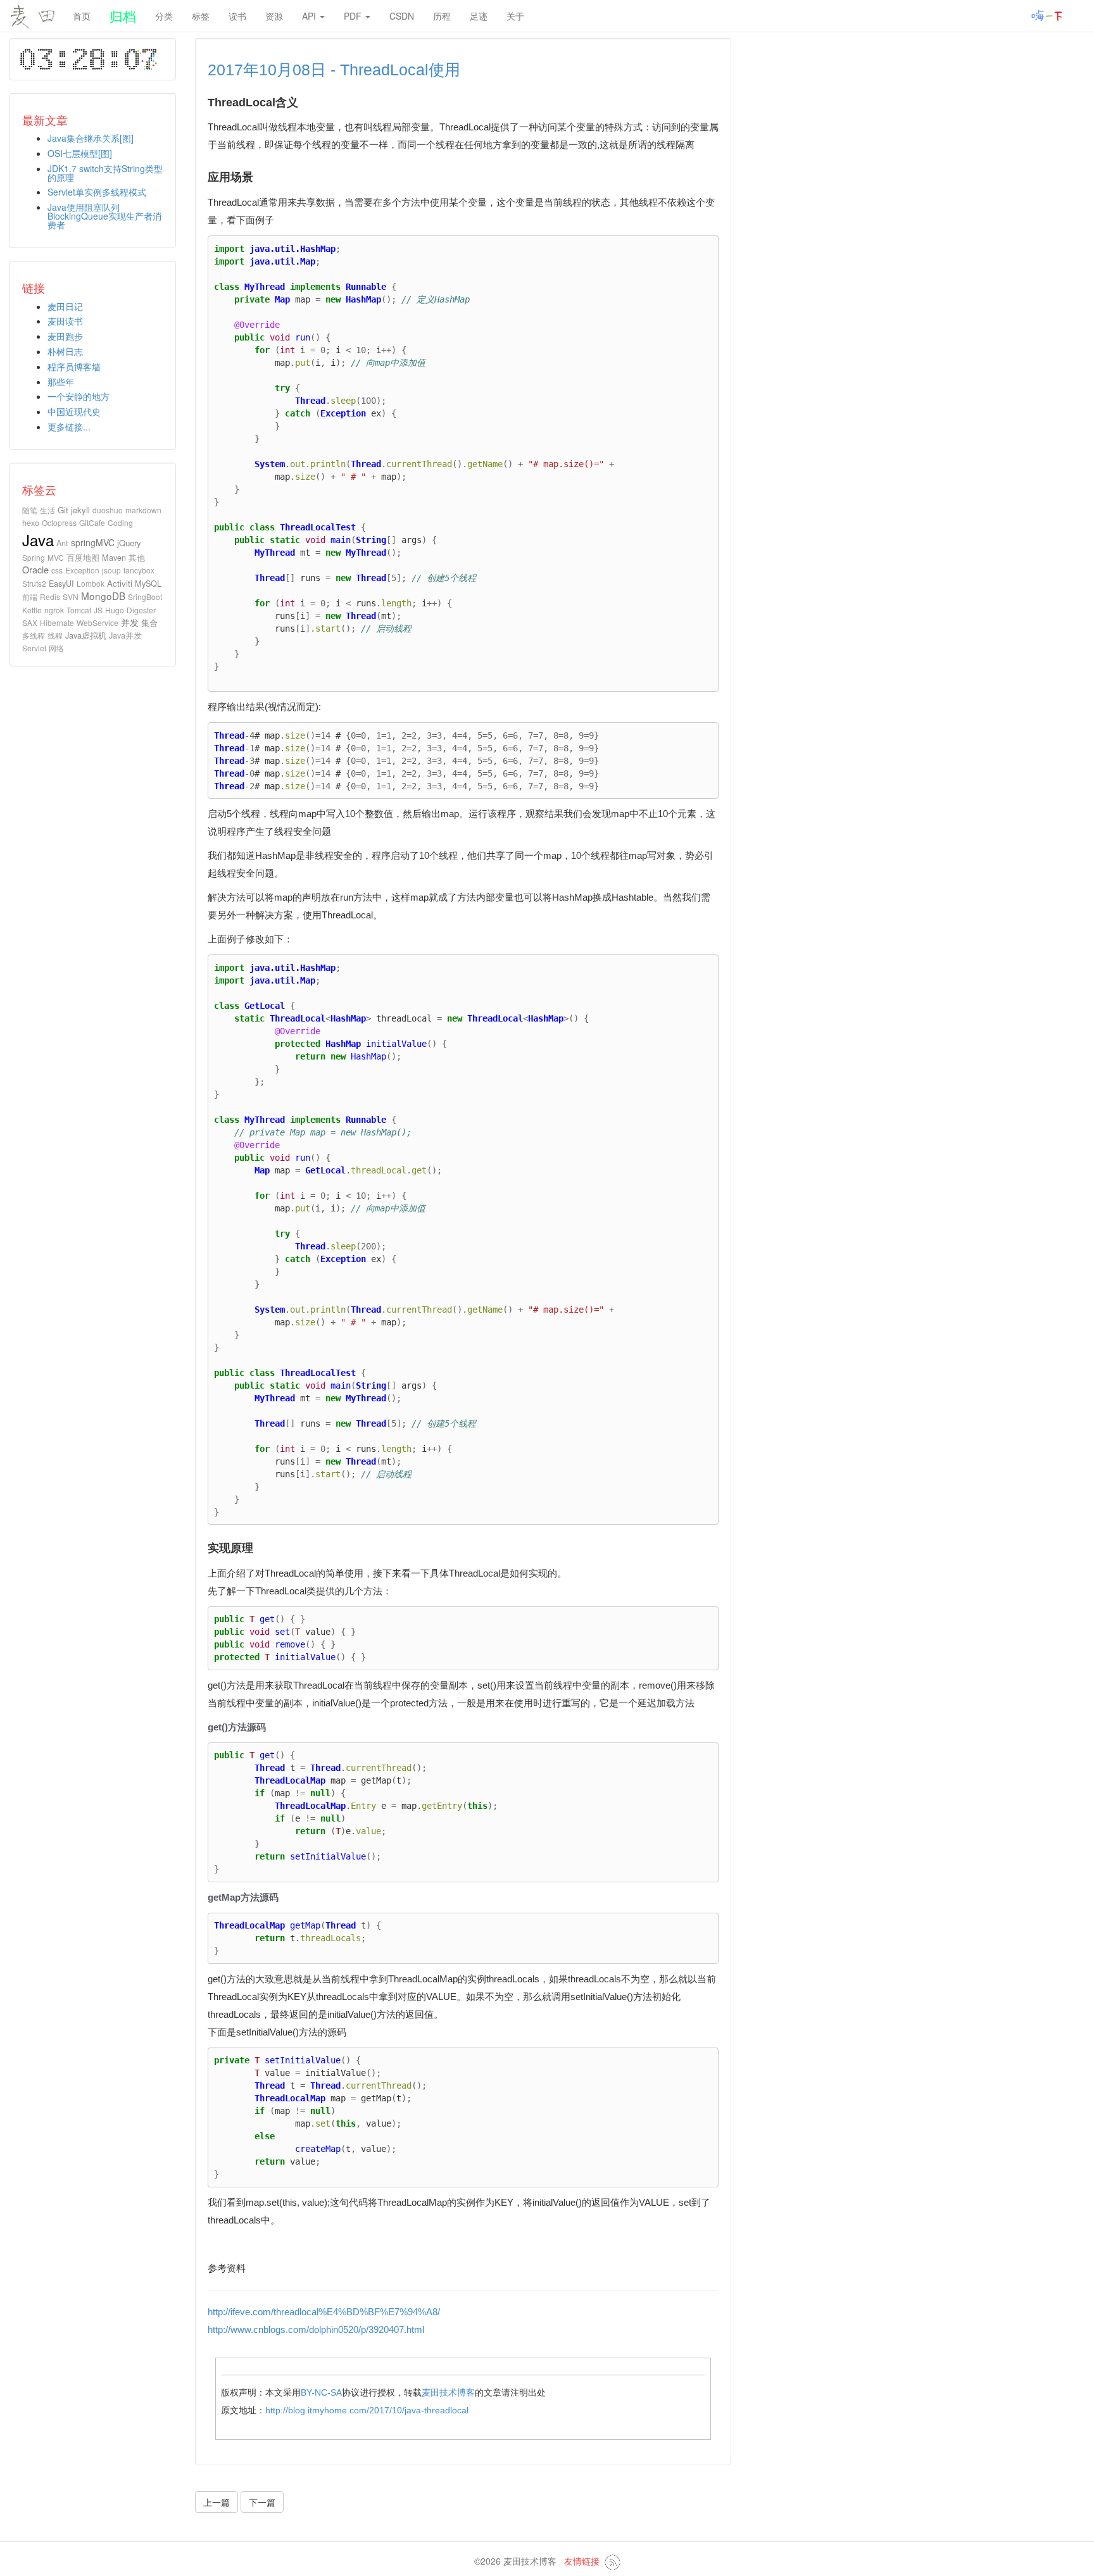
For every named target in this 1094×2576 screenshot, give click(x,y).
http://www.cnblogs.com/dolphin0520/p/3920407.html (316, 2329)
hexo (31, 522)
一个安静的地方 (79, 396)
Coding (120, 522)
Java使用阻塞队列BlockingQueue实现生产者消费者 (104, 216)
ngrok (54, 610)
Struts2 (34, 583)
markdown (143, 510)
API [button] (310, 16)
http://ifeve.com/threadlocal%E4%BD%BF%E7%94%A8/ (324, 2312)
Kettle (32, 610)
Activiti (120, 583)
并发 (130, 622)
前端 (30, 597)
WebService (97, 622)
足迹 (479, 16)
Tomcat (79, 610)
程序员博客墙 (74, 366)
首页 (82, 16)
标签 (201, 16)
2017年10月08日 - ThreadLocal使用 (334, 70)
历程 (442, 16)
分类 (164, 16)
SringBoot (145, 597)
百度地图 (83, 557)
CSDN (402, 16)
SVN (71, 597)
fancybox (139, 570)
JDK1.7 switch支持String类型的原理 (105, 173)
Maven (114, 557)
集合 (149, 622)
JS (98, 610)
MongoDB (103, 596)
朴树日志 (65, 351)
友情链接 (582, 2561)
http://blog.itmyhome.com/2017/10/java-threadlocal (367, 2410)
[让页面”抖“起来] (1048, 15)
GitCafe (92, 522)
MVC (56, 557)
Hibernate (57, 622)
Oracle (35, 569)
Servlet (34, 648)
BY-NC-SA (321, 2392)
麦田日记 (65, 306)
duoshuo (108, 510)
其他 (137, 557)
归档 (123, 16)
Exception (82, 570)
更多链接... (69, 427)
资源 (274, 16)
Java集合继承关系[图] (91, 138)
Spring (34, 557)
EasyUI (61, 583)
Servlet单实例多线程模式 (97, 192)
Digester (141, 610)
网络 (56, 648)
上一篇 (217, 2502)
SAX (30, 622)
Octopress (59, 522)
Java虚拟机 (86, 635)
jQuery (129, 543)
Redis (50, 597)
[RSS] (612, 2561)
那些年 (61, 382)
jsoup (111, 570)
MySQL (148, 583)
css (57, 570)
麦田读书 (65, 321)
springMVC (93, 542)
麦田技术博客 (448, 2392)
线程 (55, 635)
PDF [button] (354, 16)
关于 (515, 16)
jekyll (80, 510)
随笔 (30, 510)
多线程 (34, 635)
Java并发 (125, 635)
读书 (237, 16)
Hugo (115, 610)
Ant (62, 543)
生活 (47, 510)
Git (63, 510)
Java (38, 540)
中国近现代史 (74, 411)
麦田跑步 (65, 336)
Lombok (91, 583)
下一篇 (262, 2502)
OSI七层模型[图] (80, 153)
